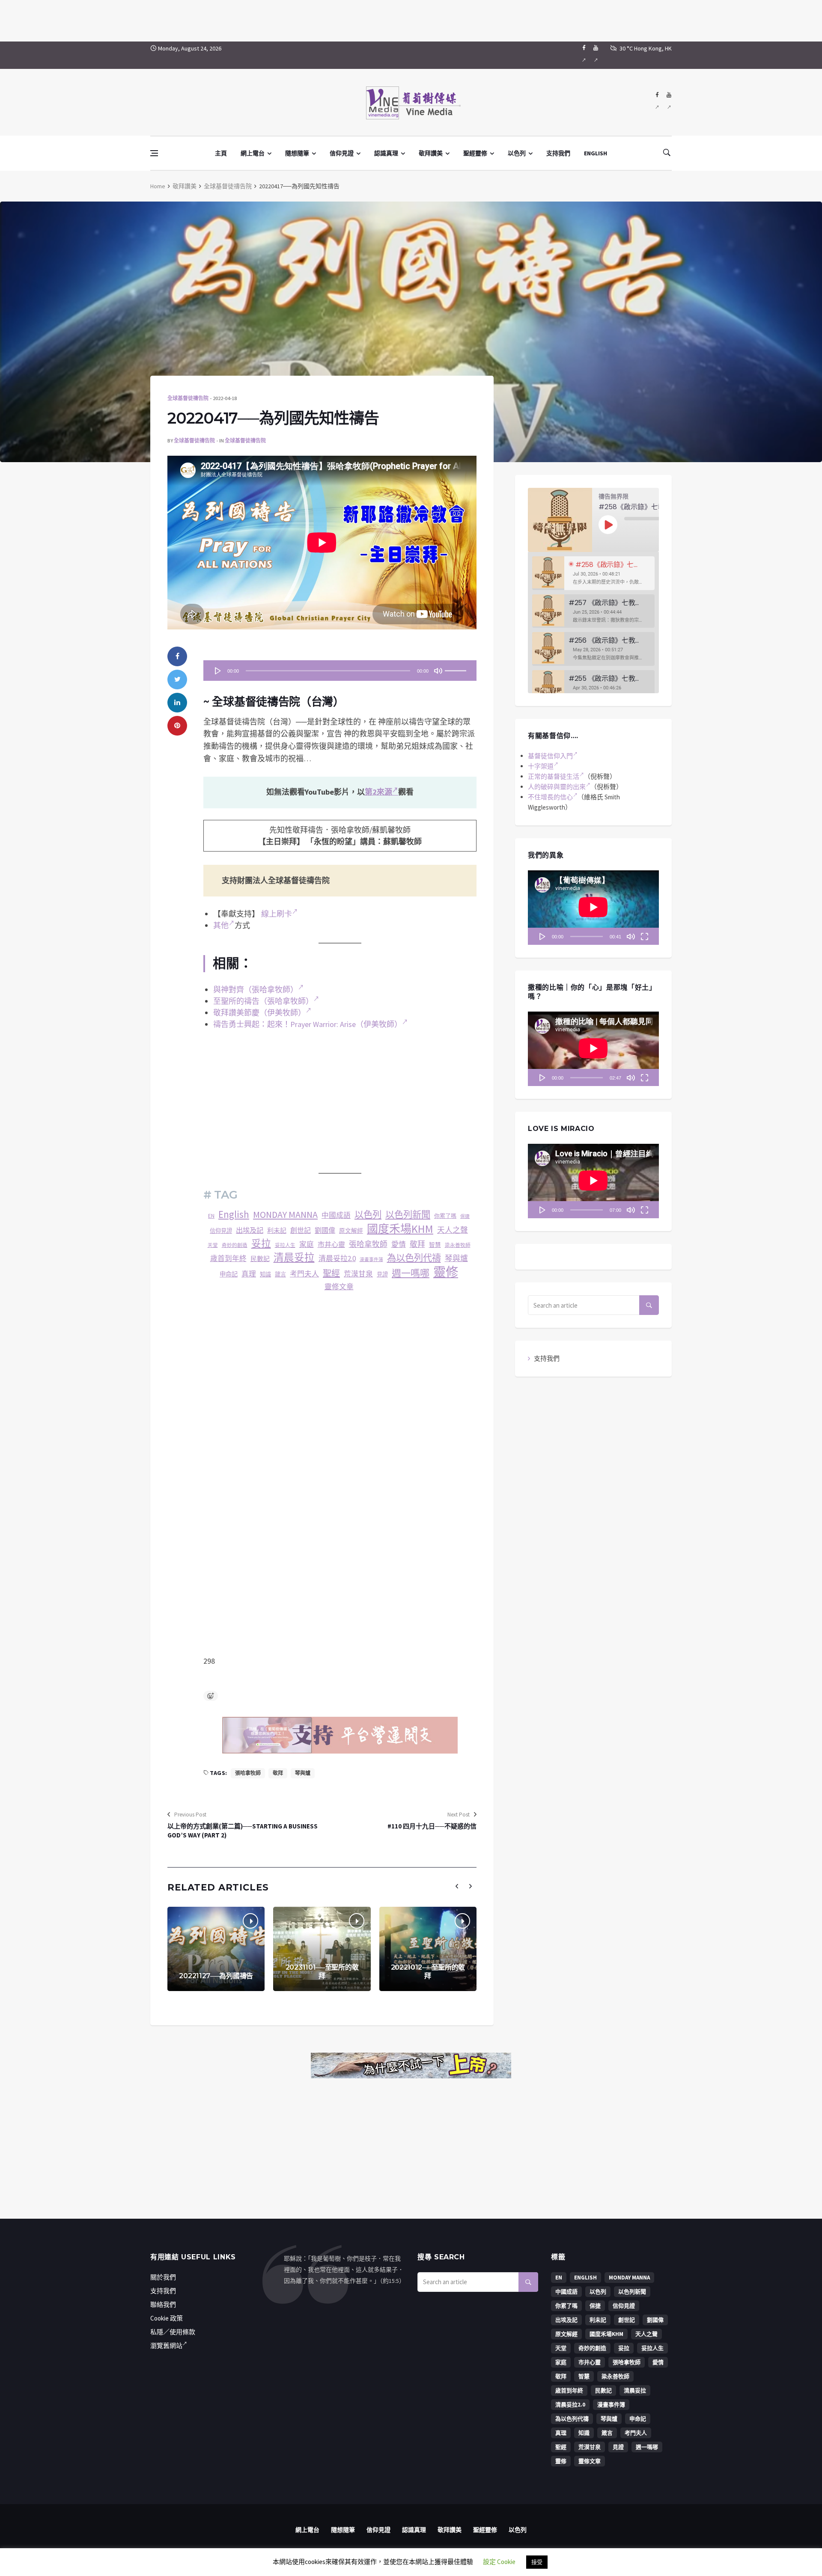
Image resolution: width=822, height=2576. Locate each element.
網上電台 (253, 153)
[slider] (457, 668)
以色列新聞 (408, 1215)
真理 (249, 1274)
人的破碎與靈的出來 (557, 787)
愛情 (399, 1244)
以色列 (517, 153)
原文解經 (351, 1231)
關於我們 (163, 2277)
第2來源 (378, 792)
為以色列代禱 (414, 1258)
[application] (340, 671)
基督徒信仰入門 (550, 756)
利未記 (277, 1230)
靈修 (446, 1272)
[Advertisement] (411, 19)
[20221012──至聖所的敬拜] (428, 1949)
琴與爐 (456, 1258)
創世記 (301, 1230)
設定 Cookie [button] (499, 2562)
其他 (221, 925)
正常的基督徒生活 (554, 776)
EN (211, 1216)
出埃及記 (250, 1230)
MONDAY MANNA (285, 1214)
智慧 (435, 1245)
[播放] (218, 671)
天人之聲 (453, 1230)
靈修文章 (339, 1287)
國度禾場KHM (400, 1229)
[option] (593, 573)
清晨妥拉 (294, 1258)
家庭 (307, 1245)
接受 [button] (537, 2562)
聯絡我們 (163, 2304)
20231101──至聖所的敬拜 (322, 1972)
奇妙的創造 (235, 1245)
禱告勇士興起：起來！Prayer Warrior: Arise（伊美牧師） (308, 1024)
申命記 (229, 1274)
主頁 (221, 153)
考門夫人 (304, 1274)
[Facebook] (584, 55)
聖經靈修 (475, 153)
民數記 (260, 1259)
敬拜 (417, 1244)
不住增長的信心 (550, 797)
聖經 (331, 1273)
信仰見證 (342, 153)
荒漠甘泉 (358, 1274)
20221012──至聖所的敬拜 (428, 1972)
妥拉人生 (285, 1245)
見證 (382, 1275)
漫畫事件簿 (371, 1260)
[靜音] (438, 671)
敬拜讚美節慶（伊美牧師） (259, 1013)
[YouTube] (596, 55)
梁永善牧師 (458, 1245)
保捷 (465, 1216)
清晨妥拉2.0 (337, 1258)
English (234, 1214)
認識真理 (386, 153)
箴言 (280, 1275)
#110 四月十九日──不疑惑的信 (432, 1826)
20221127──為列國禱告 (216, 1976)
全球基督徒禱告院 (228, 186)
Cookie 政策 (167, 2318)
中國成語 (336, 1215)
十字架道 (541, 766)
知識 (265, 1275)
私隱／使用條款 (173, 2332)
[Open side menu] (154, 153)
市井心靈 (331, 1244)
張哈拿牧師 (368, 1244)
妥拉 (261, 1243)
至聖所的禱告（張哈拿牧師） (263, 1001)
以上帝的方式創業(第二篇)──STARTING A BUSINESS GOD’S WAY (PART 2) (243, 1831)
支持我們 (558, 153)
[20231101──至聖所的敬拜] (322, 1949)
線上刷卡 (277, 914)
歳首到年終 (228, 1259)
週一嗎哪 (411, 1273)
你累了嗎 (445, 1216)
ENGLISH (596, 153)
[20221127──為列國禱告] (216, 1949)
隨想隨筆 (297, 153)
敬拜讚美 (431, 153)
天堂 (213, 1245)
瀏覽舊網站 (166, 2346)
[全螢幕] (644, 936)
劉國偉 (325, 1230)
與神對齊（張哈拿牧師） (256, 990)
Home (158, 186)
